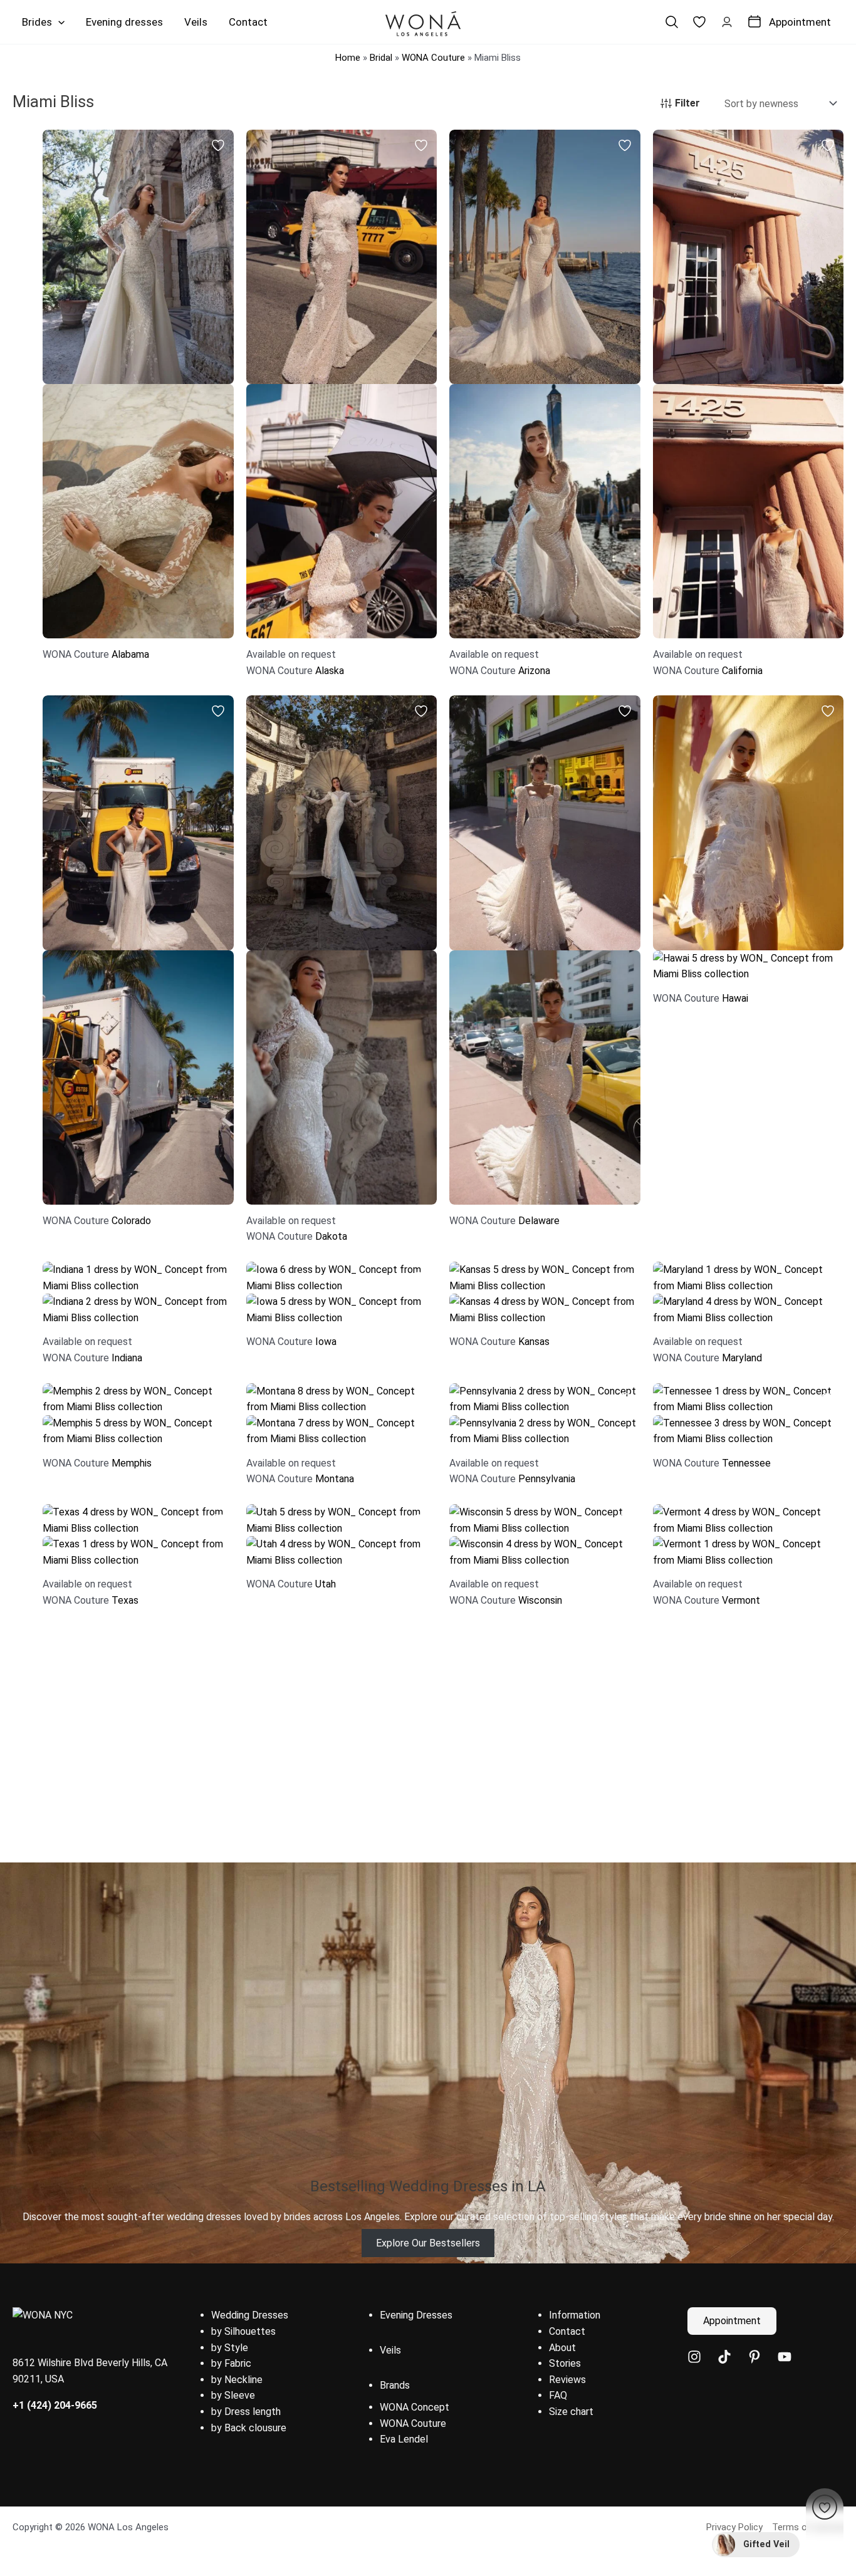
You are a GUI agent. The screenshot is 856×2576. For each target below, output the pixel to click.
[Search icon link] (672, 22)
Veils (390, 2350)
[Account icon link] (727, 22)
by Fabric (231, 2363)
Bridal (381, 58)
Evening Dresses (416, 2315)
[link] (699, 22)
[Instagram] (694, 2357)
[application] (58, 22)
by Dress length (246, 2412)
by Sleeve (233, 2395)
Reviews (567, 2380)
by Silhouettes (243, 2331)
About (562, 2348)
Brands (395, 2385)
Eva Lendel (404, 2439)
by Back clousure (249, 2428)
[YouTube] (785, 2357)
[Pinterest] (754, 2357)
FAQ (558, 2395)
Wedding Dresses (250, 2315)
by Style (230, 2348)
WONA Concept (415, 2407)
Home (348, 58)
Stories (565, 2363)
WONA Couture (433, 58)
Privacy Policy (734, 2527)
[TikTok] (724, 2357)
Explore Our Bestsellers (428, 2243)
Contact (567, 2331)
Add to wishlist (218, 145)
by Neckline (237, 2380)
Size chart (571, 2412)
